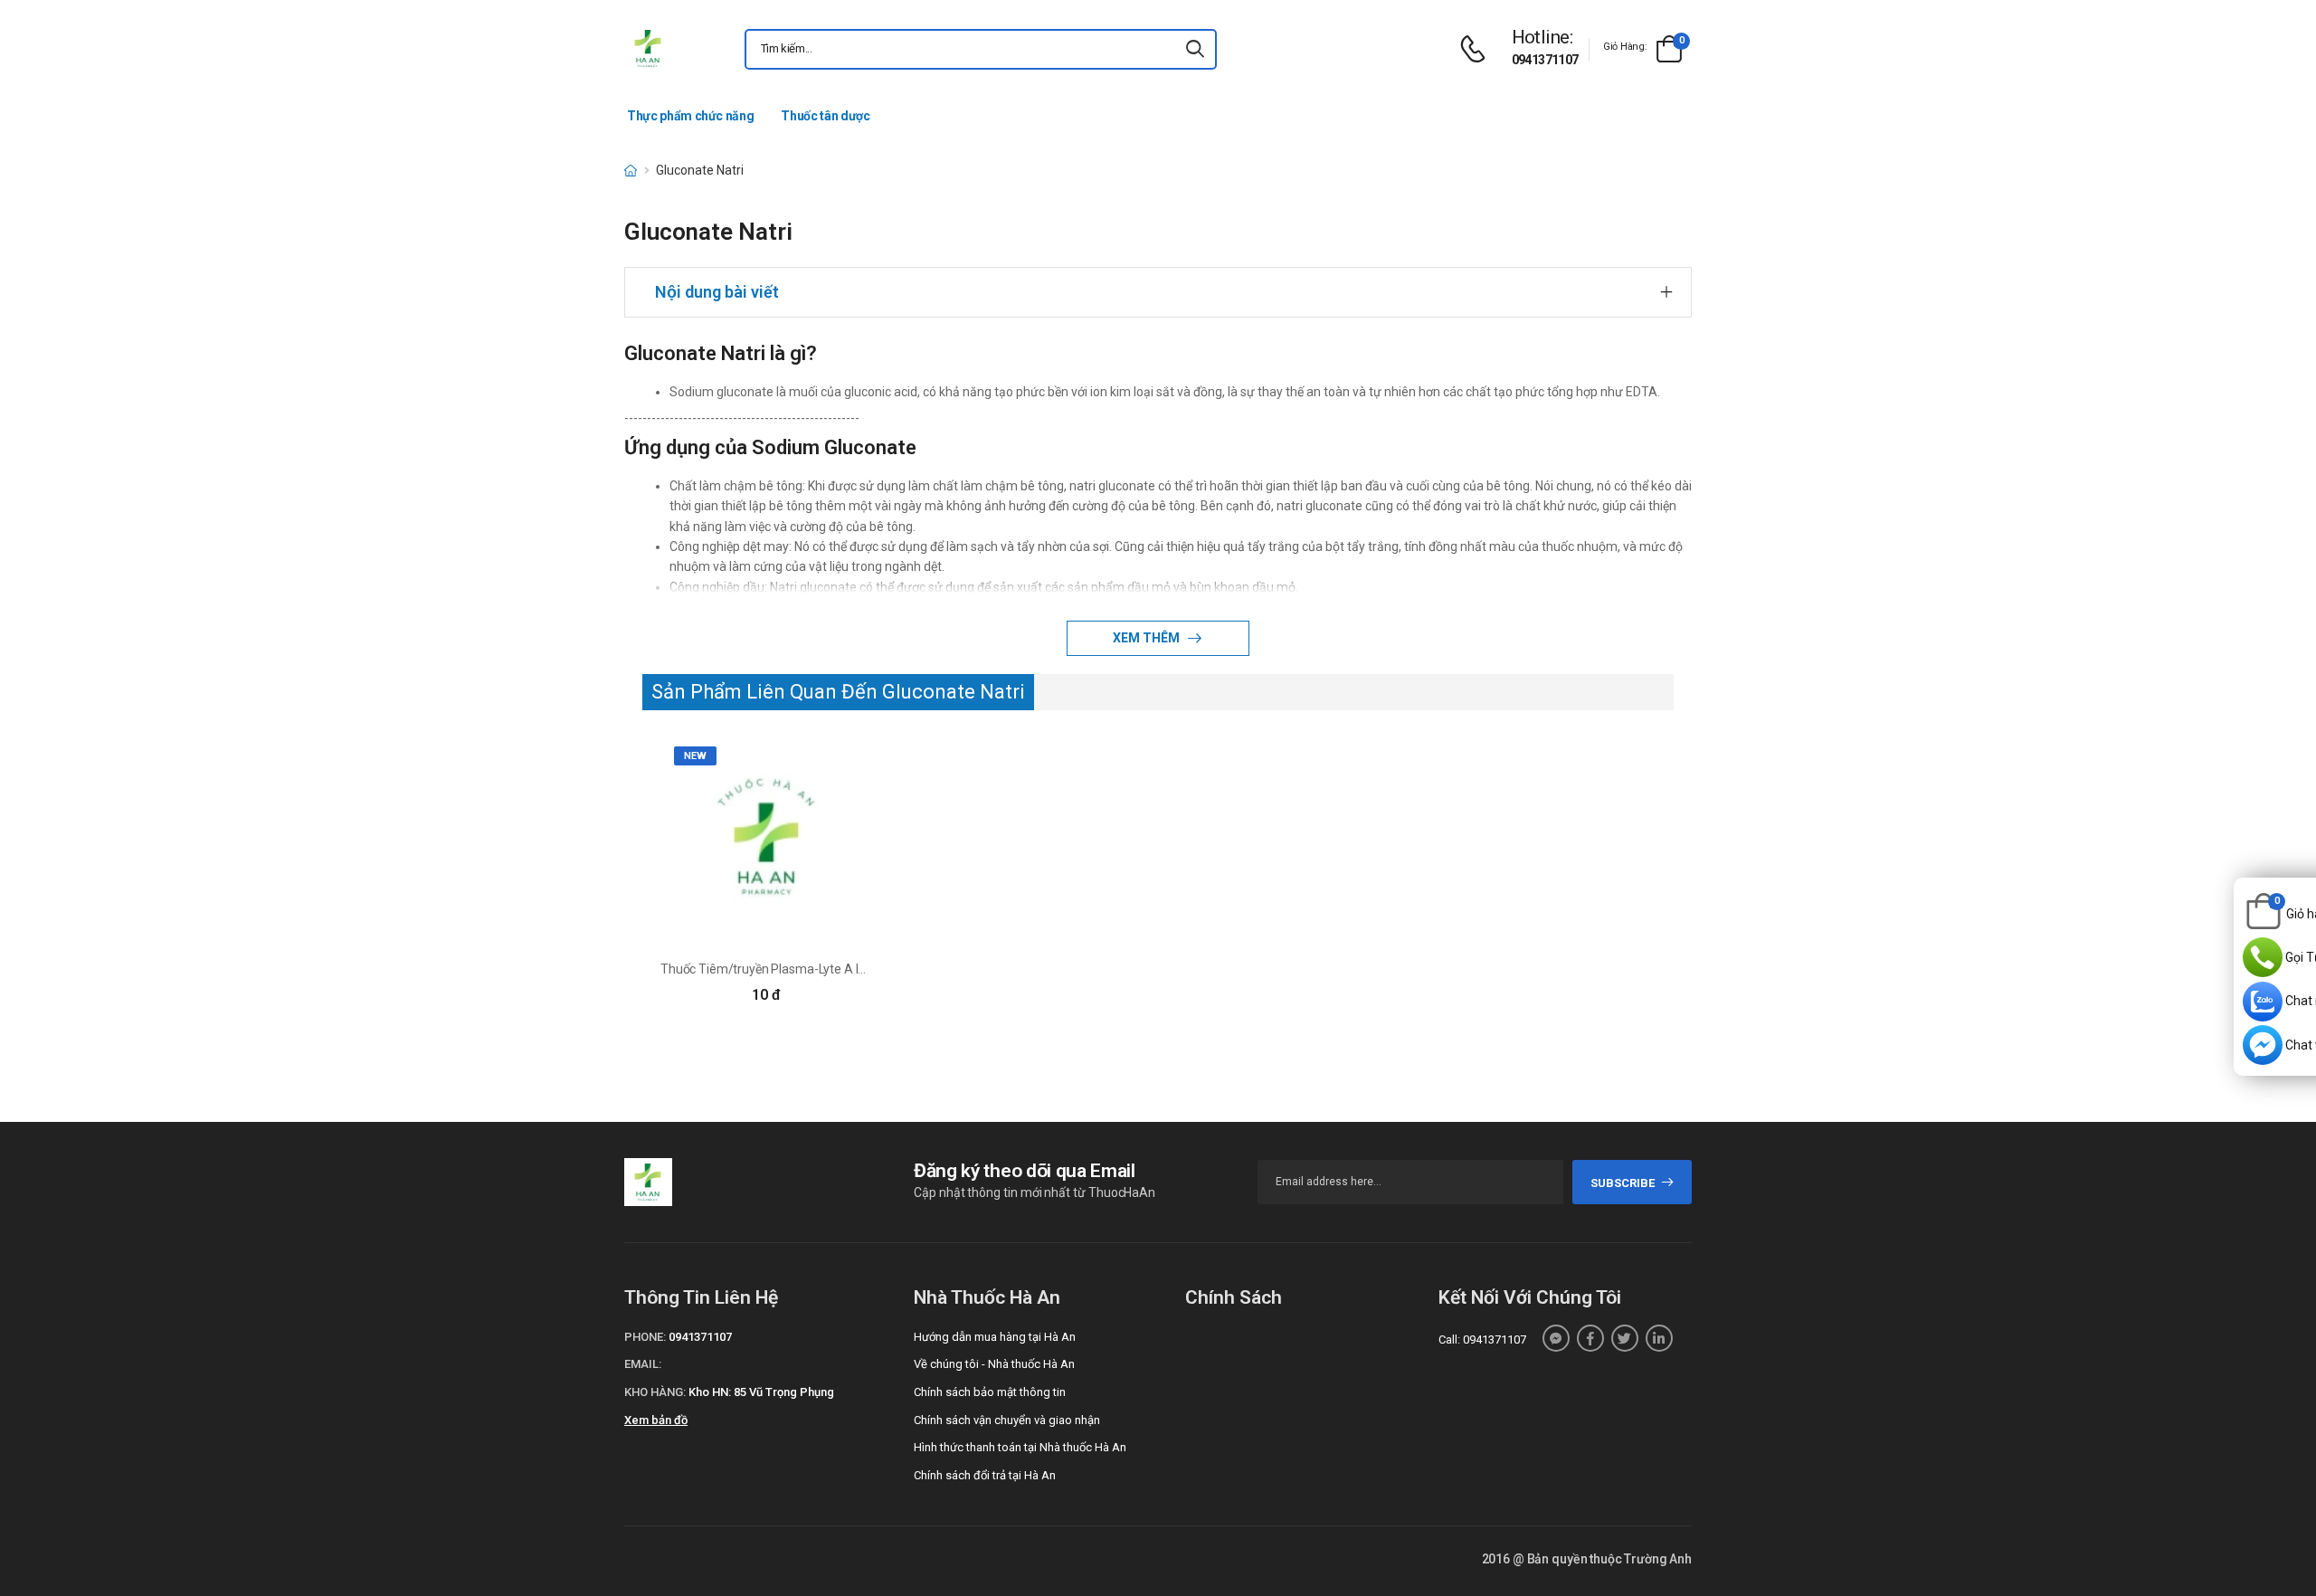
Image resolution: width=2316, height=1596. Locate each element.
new (695, 756)
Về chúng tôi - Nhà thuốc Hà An (994, 1364)
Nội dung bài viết (717, 292)
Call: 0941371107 (1482, 1339)
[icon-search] (1195, 49)
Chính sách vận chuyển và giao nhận (1007, 1420)
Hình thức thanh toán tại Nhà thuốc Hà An (1020, 1447)
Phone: (645, 1337)
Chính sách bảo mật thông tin (990, 1392)
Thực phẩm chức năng (690, 116)
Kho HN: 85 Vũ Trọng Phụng (761, 1392)
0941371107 (1545, 60)
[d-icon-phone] (1477, 49)
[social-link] (1556, 1338)
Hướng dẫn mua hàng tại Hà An (995, 1337)
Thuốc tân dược (825, 116)
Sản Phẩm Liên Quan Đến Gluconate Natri (838, 692)
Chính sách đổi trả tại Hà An (985, 1475)
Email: (643, 1364)
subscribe (1623, 1183)
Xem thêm (1148, 638)
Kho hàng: (655, 1392)
